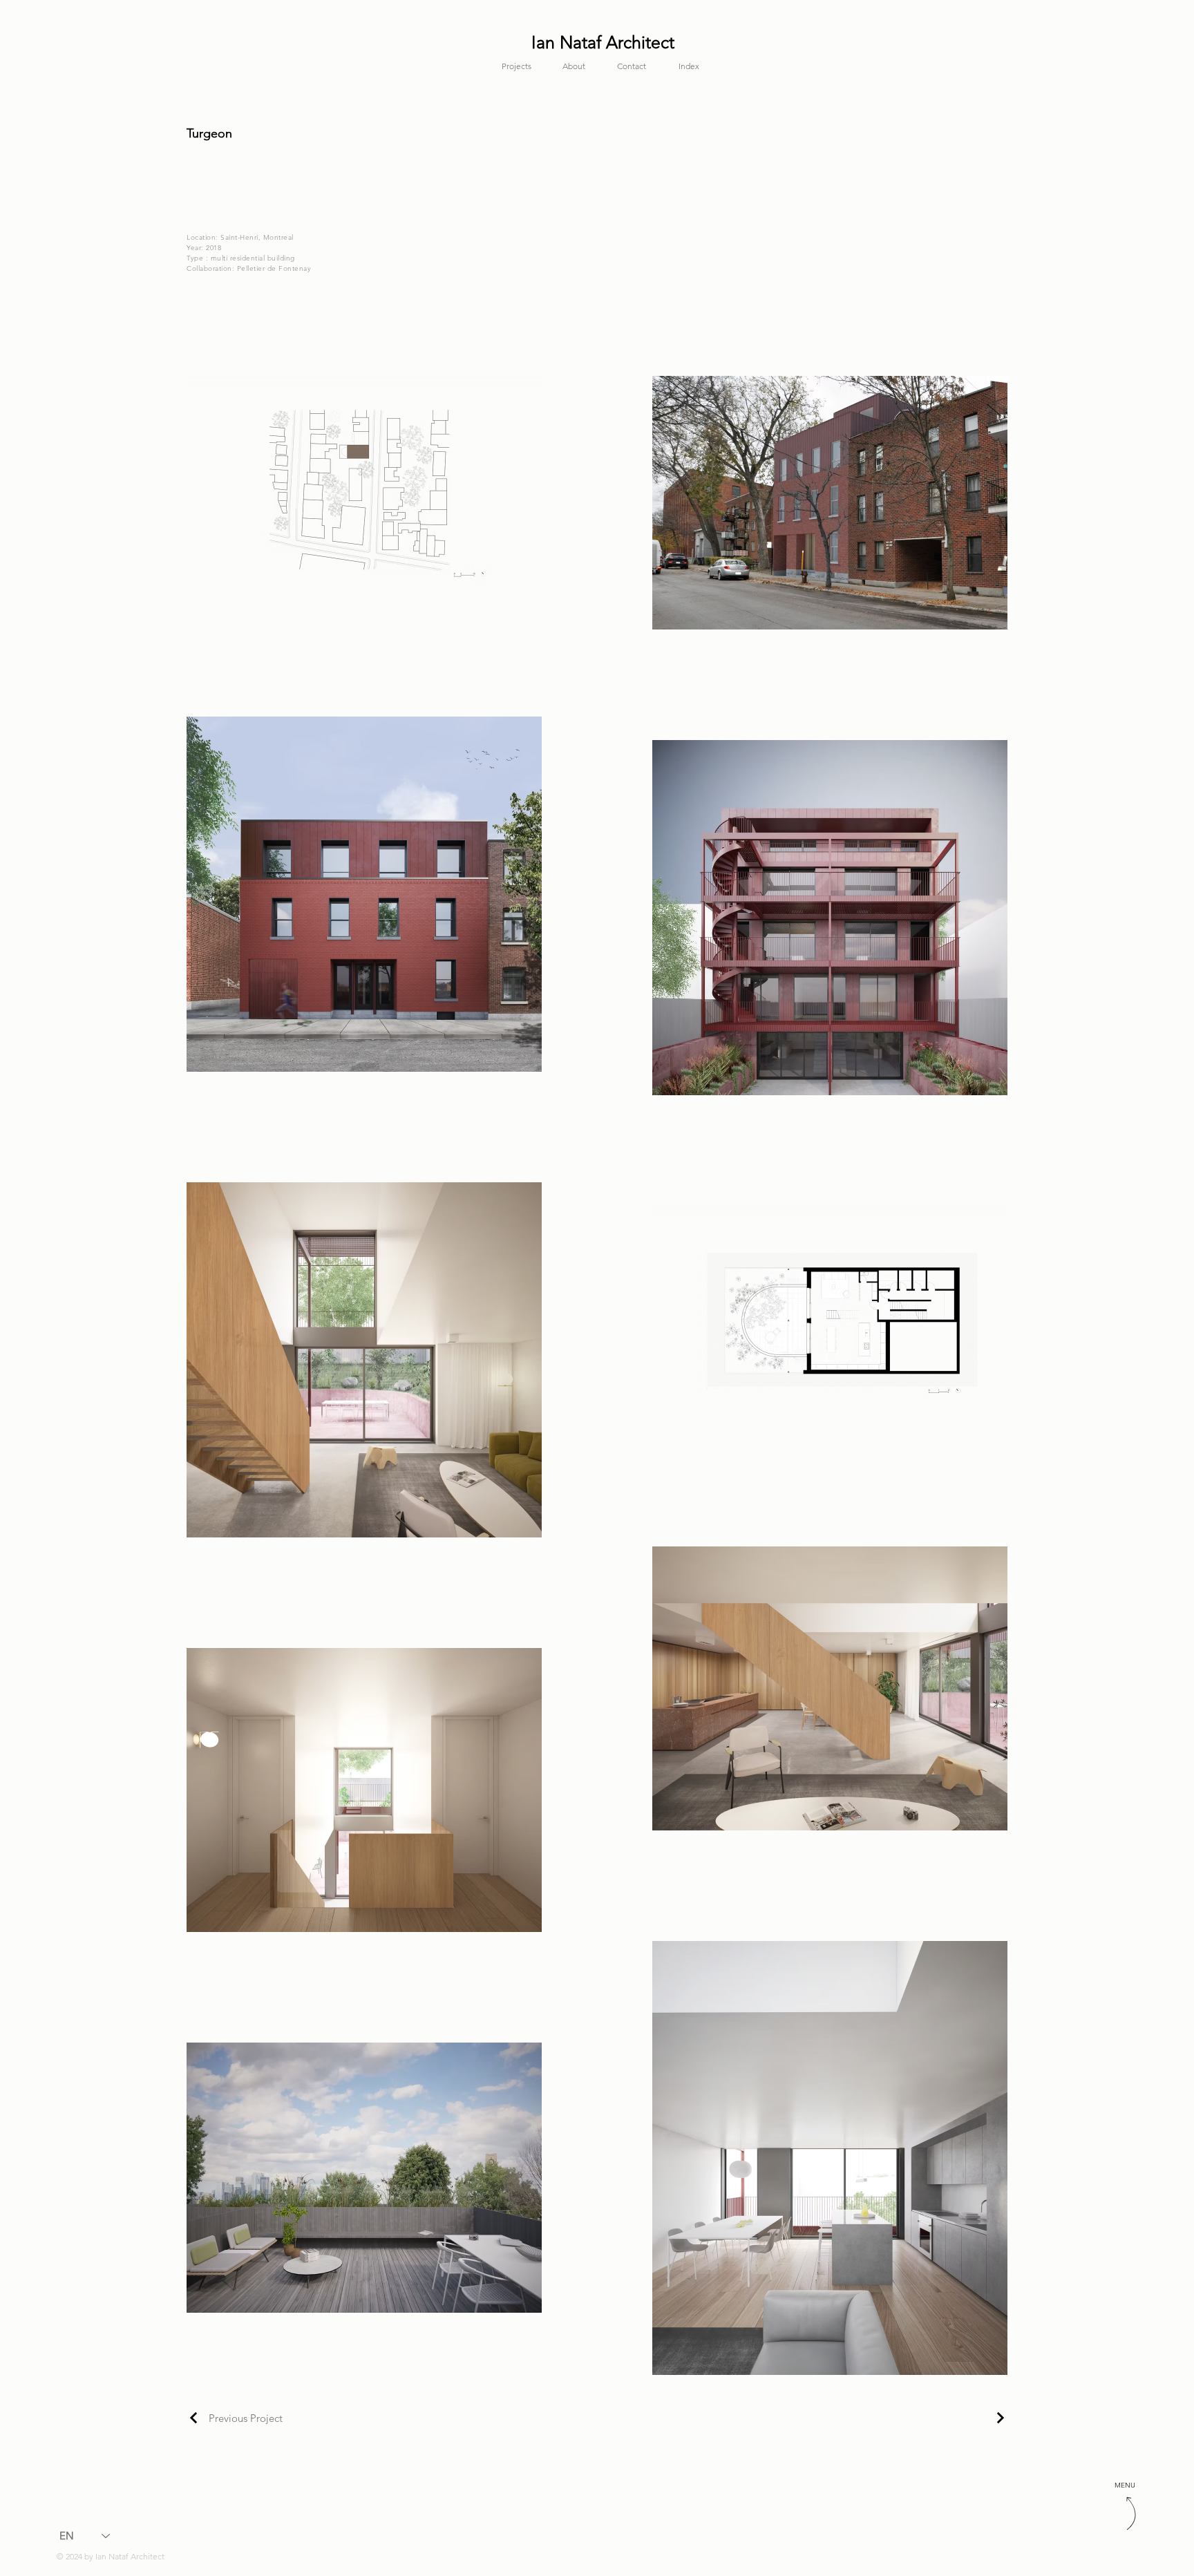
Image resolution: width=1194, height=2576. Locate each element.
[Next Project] (998, 2418)
